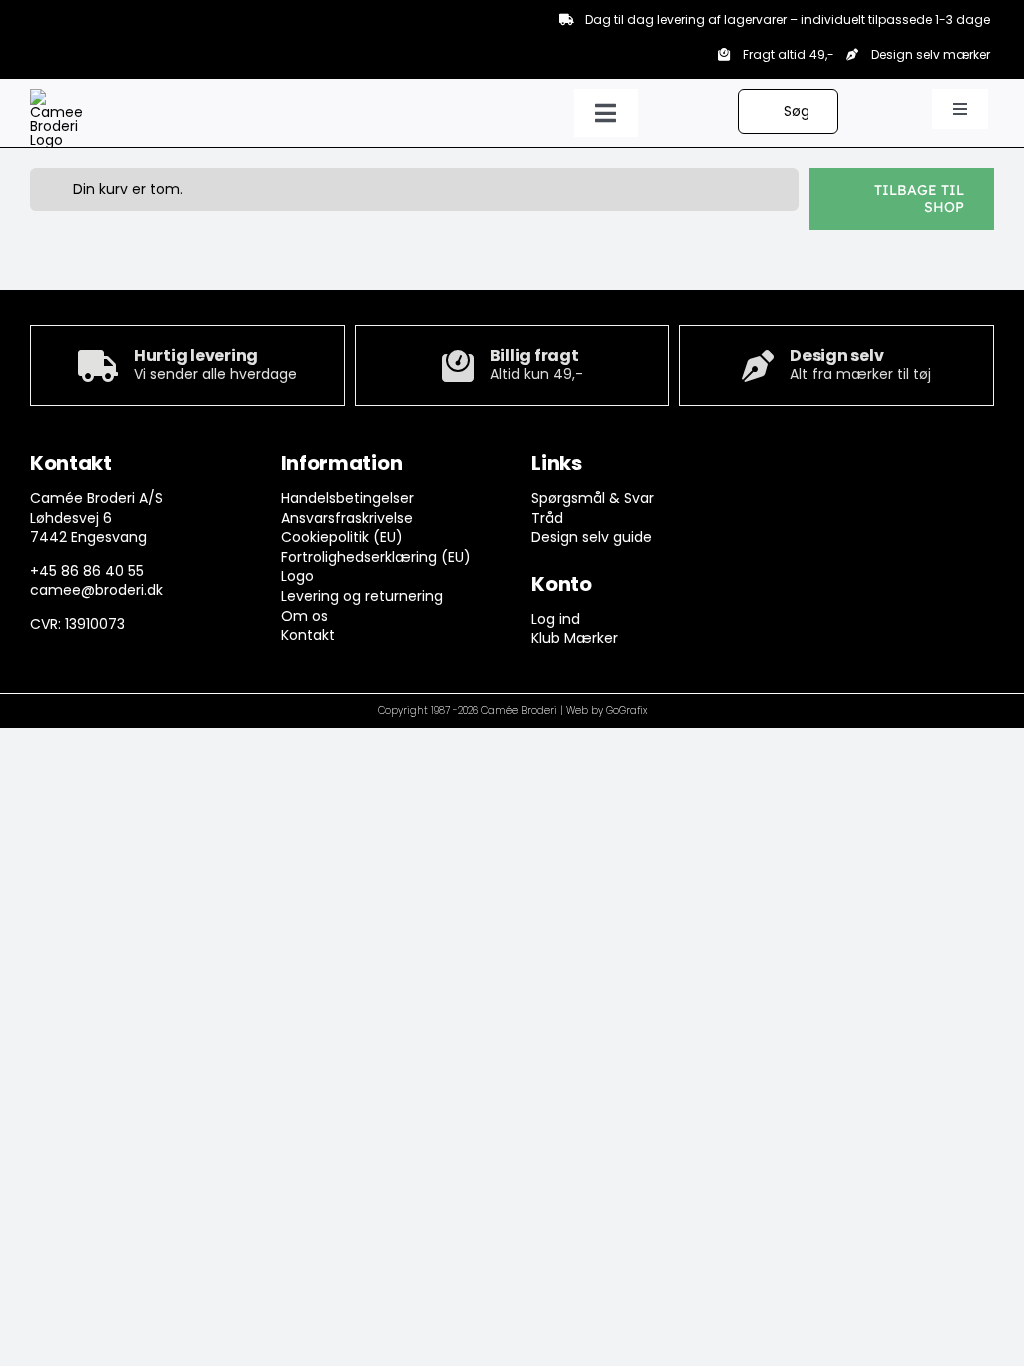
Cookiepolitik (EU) (342, 537)
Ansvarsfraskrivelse (347, 518)
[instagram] (830, 468)
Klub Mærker (574, 638)
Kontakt (308, 635)
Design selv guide (591, 537)
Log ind (555, 619)
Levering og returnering (362, 596)
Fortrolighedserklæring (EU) (376, 557)
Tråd (547, 518)
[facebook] (791, 468)
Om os (304, 616)
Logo (297, 576)
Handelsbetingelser (347, 498)
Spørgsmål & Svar (592, 498)
